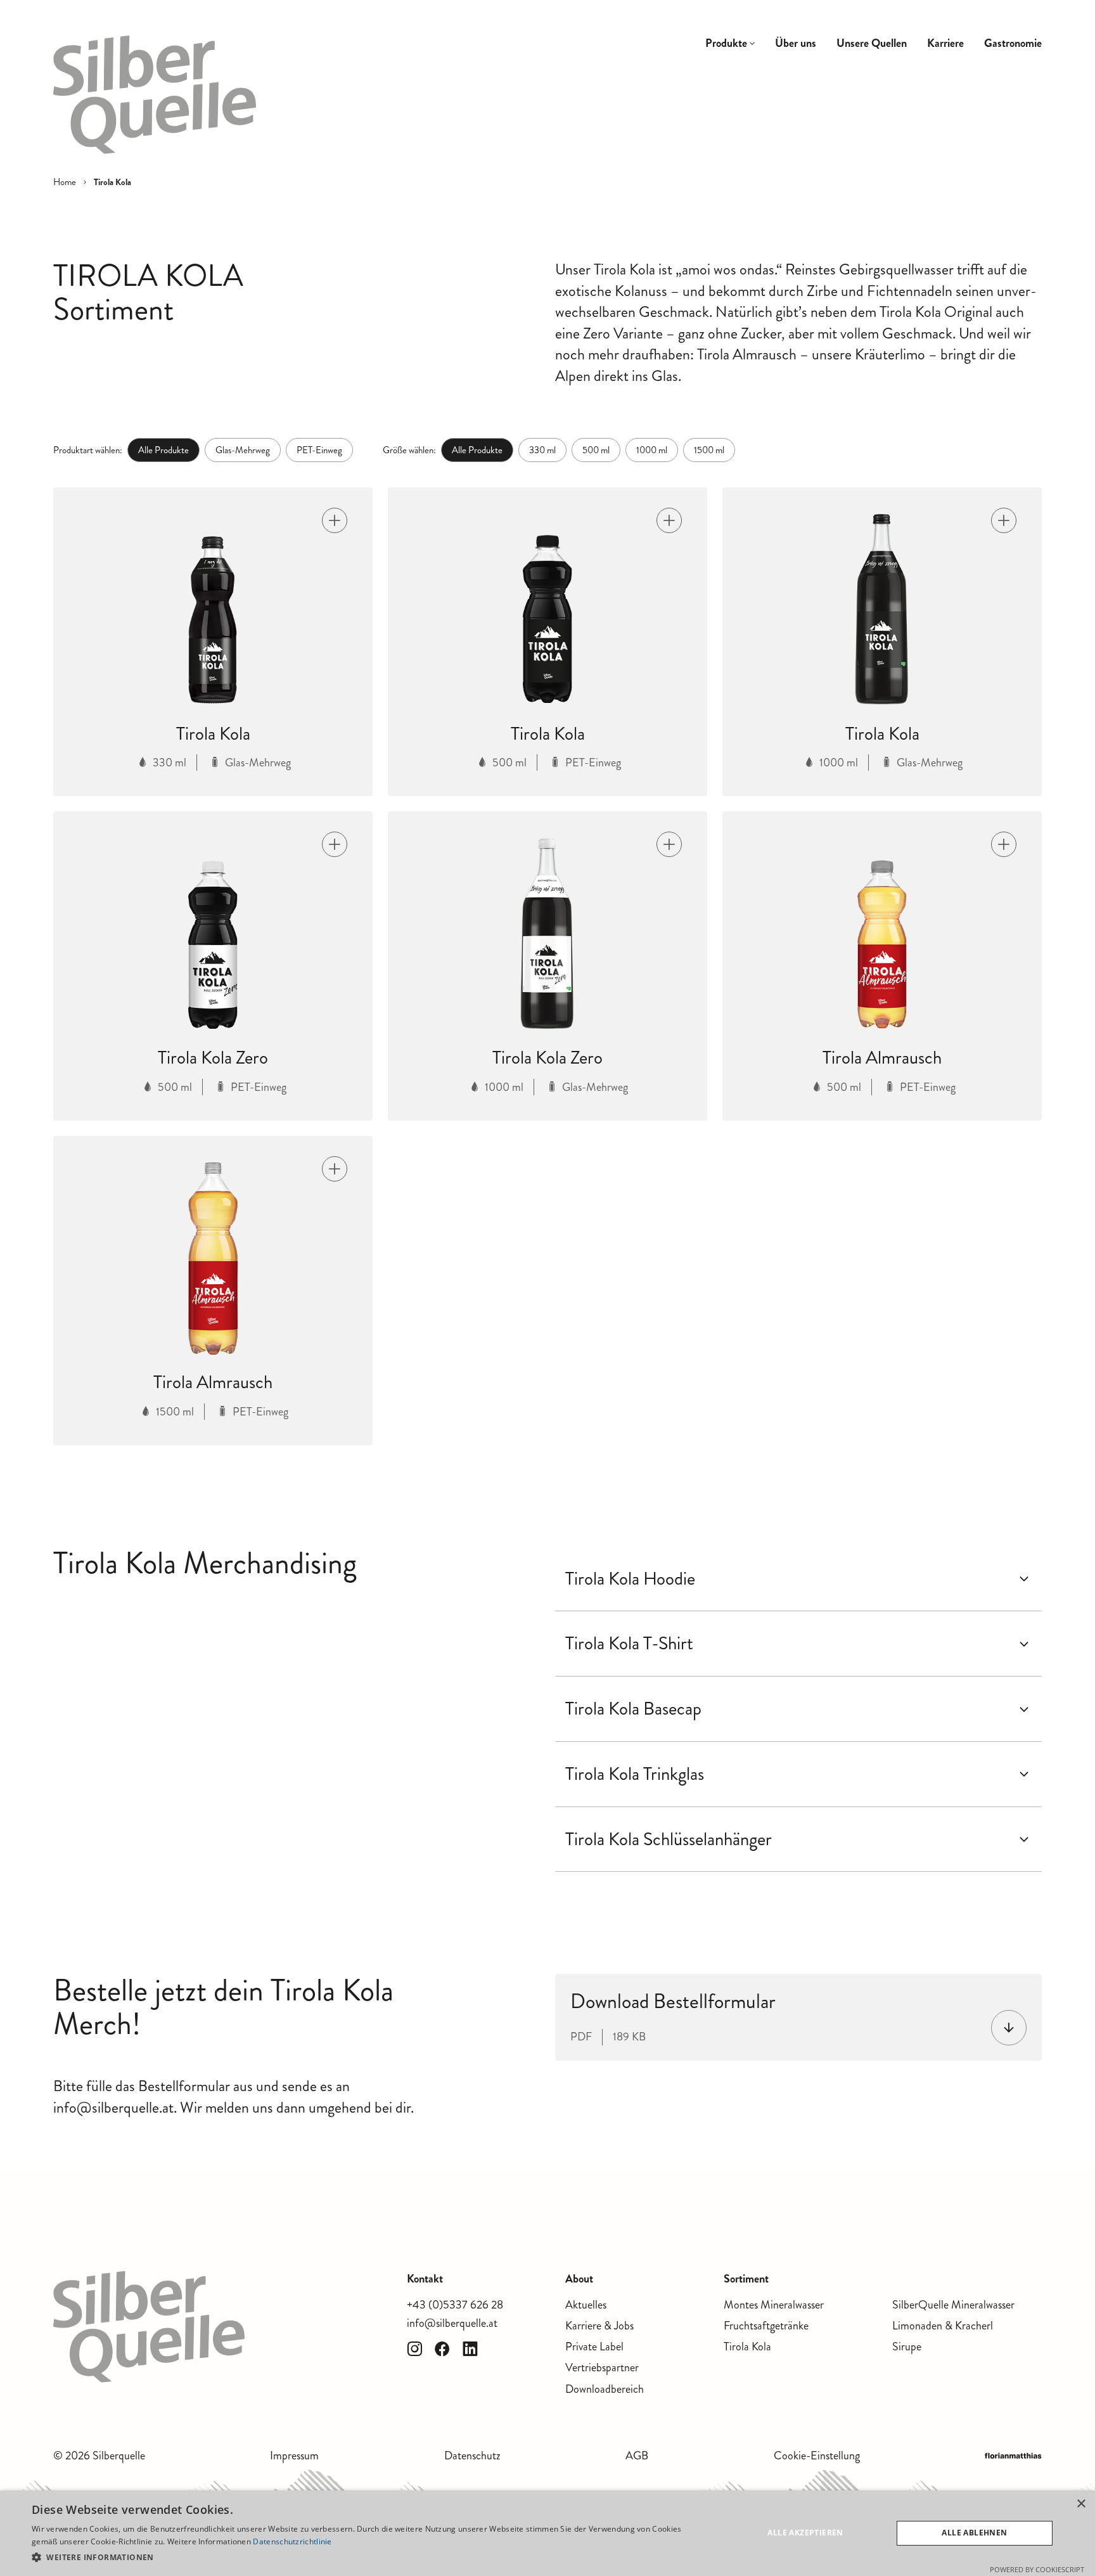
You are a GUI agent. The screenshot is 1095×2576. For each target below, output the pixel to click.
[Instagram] (414, 2349)
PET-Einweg (319, 450)
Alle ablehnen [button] (974, 2533)
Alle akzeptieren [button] (805, 2533)
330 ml (542, 450)
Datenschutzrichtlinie (292, 2541)
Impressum (294, 2456)
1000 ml (652, 450)
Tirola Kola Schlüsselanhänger (669, 1839)
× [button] (1081, 2504)
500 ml (596, 450)
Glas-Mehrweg (243, 450)
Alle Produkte (163, 450)
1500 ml (709, 450)
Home (65, 182)
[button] (365, 2557)
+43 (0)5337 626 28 (455, 2305)
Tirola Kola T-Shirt (629, 1644)
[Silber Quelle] (155, 95)
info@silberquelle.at (452, 2323)
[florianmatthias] (1013, 2456)
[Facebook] (442, 2349)
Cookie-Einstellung (817, 2456)
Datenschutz (472, 2456)
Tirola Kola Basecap (633, 1709)
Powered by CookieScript (1037, 2569)
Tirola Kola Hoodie (630, 1579)
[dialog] (547, 2533)
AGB (637, 2456)
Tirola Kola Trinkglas (635, 1774)
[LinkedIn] (470, 2349)
